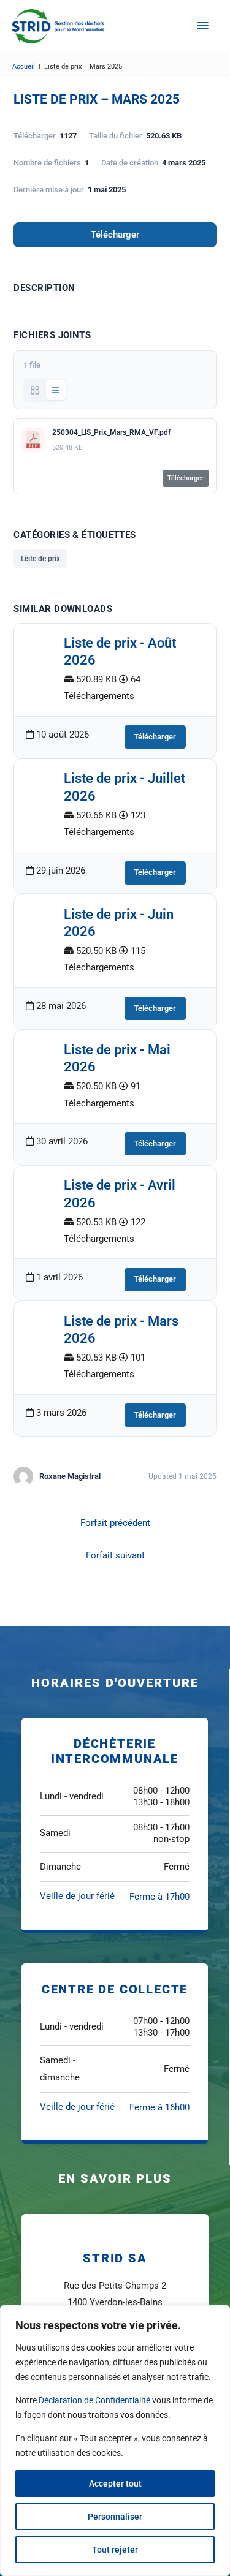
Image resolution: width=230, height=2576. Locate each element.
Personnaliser (115, 2517)
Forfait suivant (115, 1555)
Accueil (24, 66)
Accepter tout (115, 2483)
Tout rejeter (115, 2550)
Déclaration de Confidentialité (94, 2400)
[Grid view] (35, 390)
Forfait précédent (115, 1523)
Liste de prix (40, 559)
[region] (115, 2441)
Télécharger (115, 235)
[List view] (56, 390)
